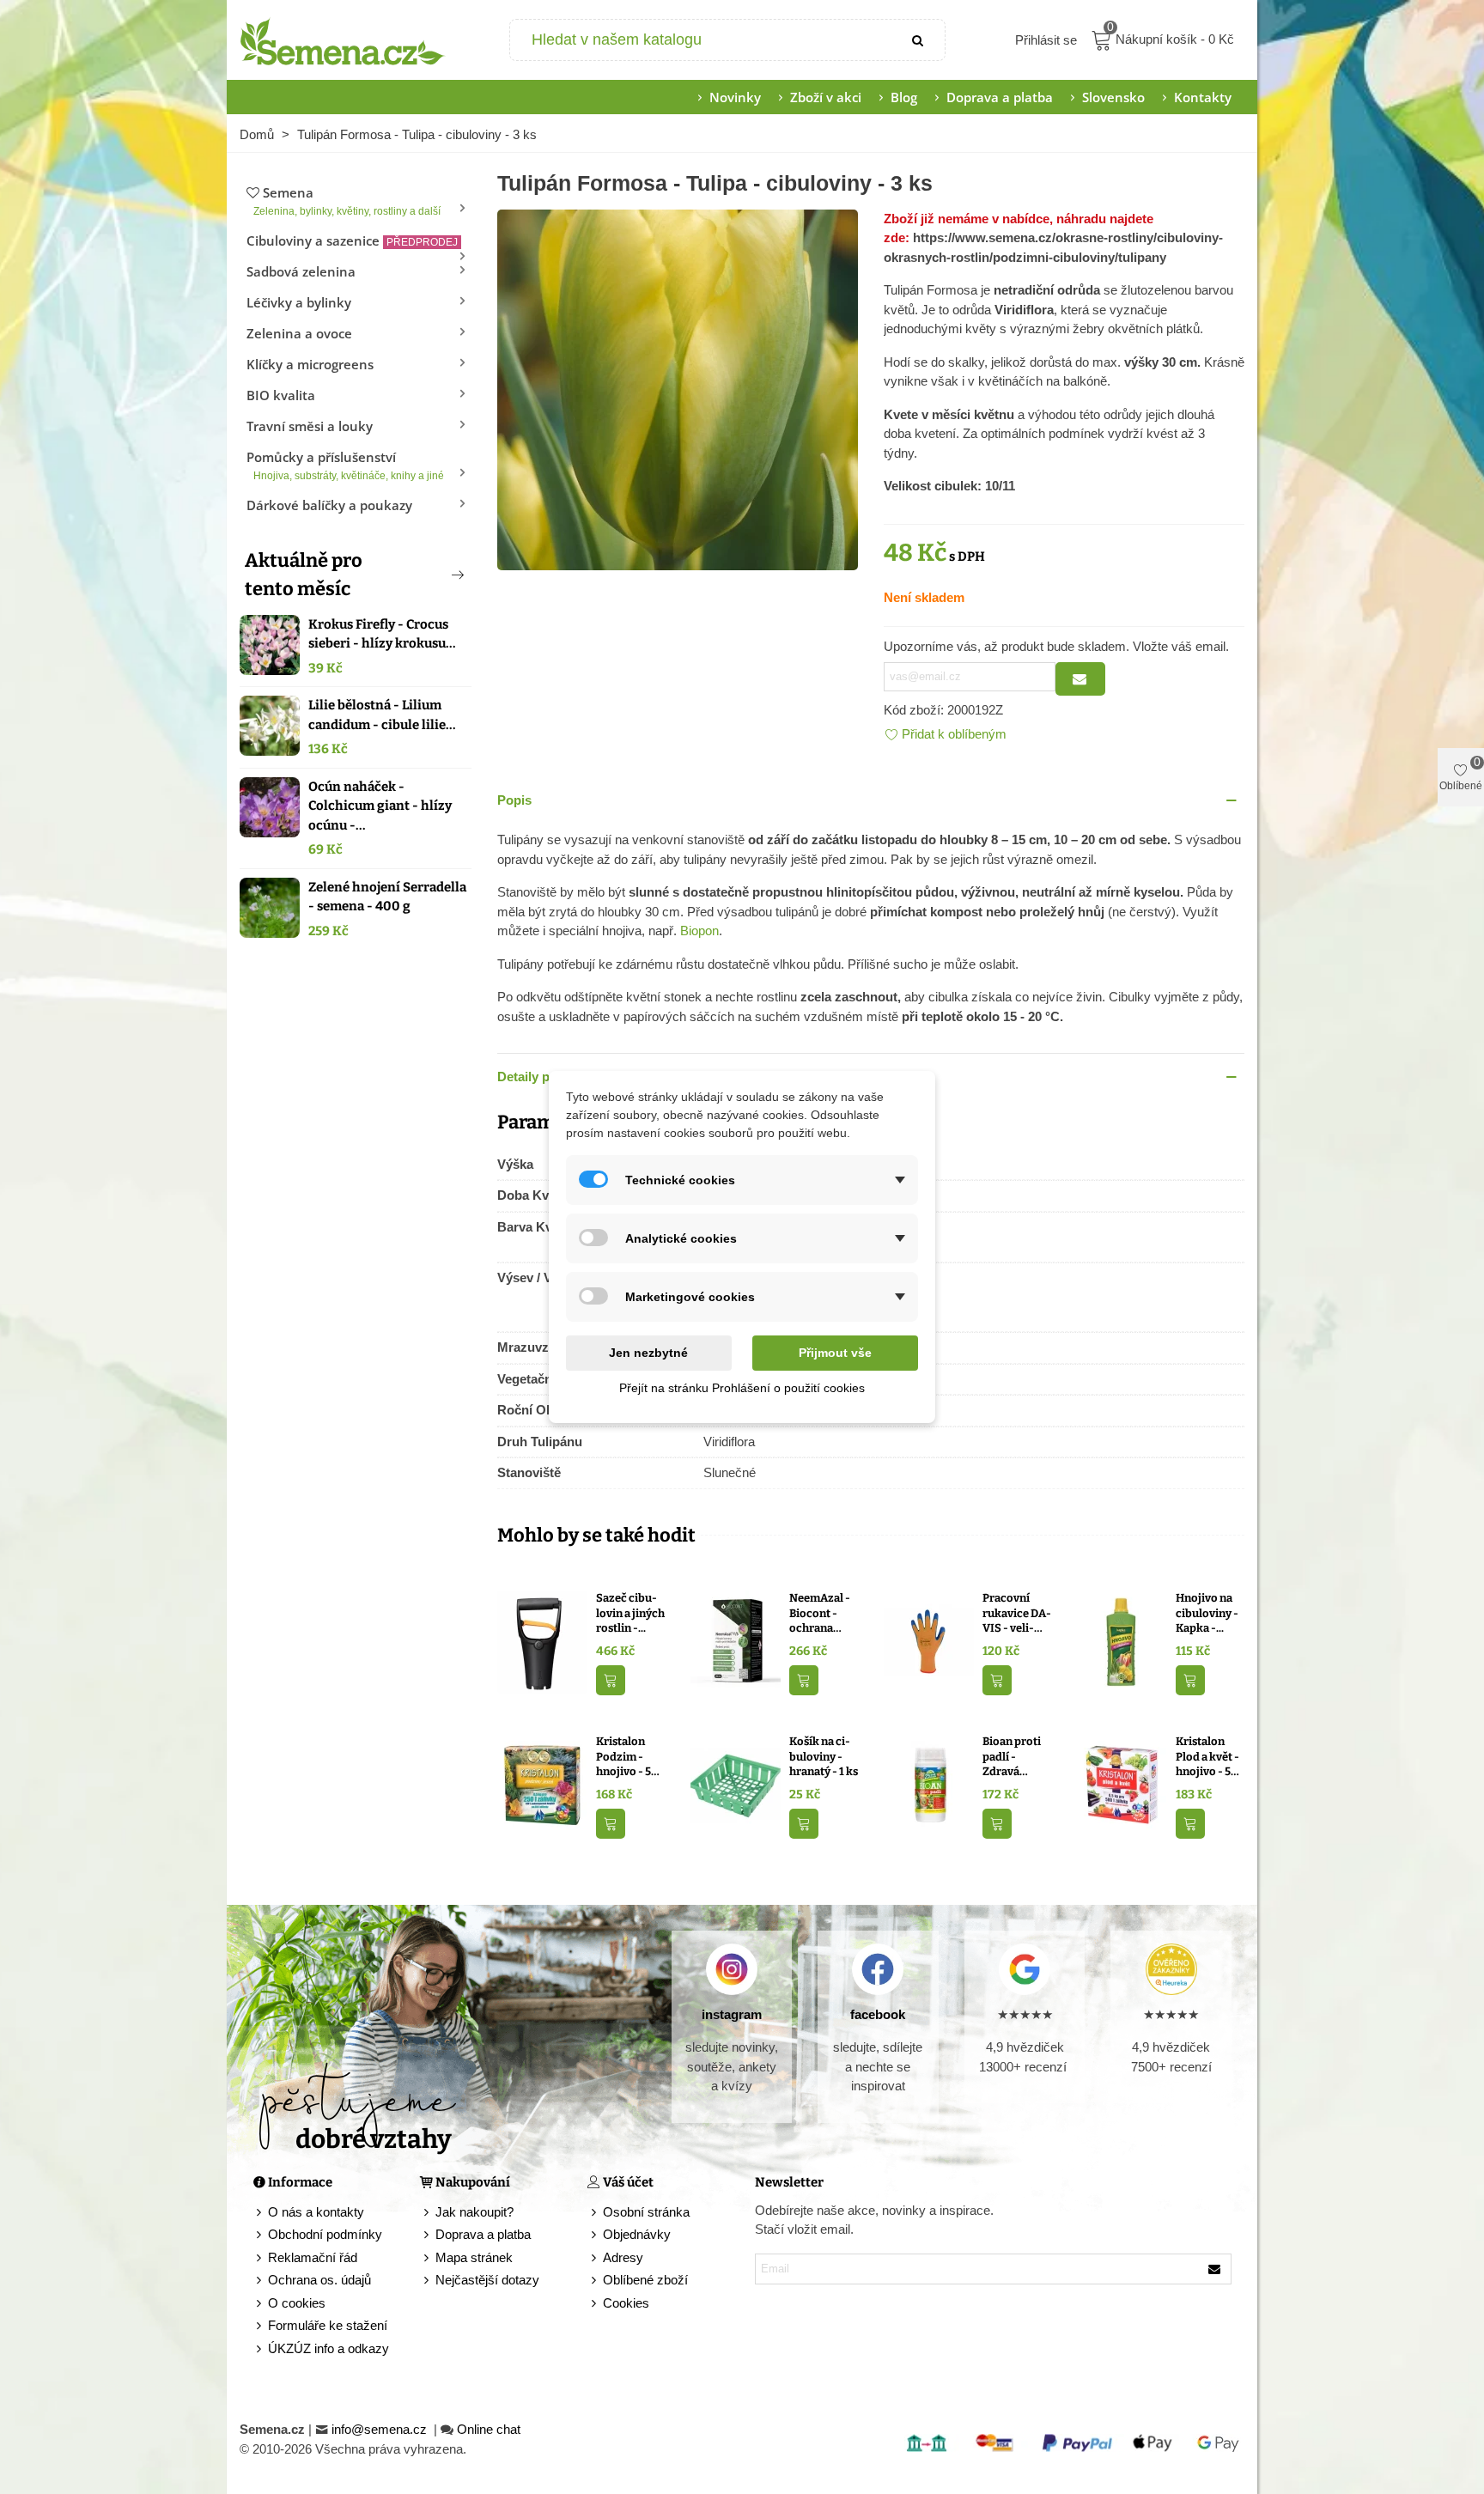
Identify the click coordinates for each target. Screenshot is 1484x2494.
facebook (878, 2014)
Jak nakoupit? (474, 2212)
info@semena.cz (381, 2429)
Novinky (735, 97)
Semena (347, 201)
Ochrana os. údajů (319, 2280)
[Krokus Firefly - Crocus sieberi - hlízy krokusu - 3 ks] (270, 645)
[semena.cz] (343, 40)
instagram (732, 2014)
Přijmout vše (835, 1353)
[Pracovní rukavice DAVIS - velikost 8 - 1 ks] (929, 1641)
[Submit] (919, 40)
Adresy (623, 2257)
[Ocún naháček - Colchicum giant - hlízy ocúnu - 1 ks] (270, 807)
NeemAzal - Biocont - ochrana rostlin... (820, 1614)
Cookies (626, 2303)
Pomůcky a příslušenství (345, 465)
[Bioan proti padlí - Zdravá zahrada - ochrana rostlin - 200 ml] (929, 1784)
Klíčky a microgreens (310, 364)
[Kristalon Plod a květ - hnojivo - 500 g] (1122, 1784)
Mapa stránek (474, 2257)
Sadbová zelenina (301, 271)
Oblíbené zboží (645, 2280)
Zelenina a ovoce (299, 333)
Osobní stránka (646, 2212)
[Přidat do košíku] (611, 1680)
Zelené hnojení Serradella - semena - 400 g (387, 897)
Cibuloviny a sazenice (352, 240)
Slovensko (1113, 97)
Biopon (699, 931)
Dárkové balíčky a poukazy (329, 505)
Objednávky (637, 2234)
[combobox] (702, 40)
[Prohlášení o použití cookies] (595, 2304)
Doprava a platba (1000, 97)
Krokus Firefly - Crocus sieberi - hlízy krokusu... (382, 634)
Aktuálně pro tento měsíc (304, 575)
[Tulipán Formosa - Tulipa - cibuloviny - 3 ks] (678, 388)
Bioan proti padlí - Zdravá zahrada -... (1012, 1757)
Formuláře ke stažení (328, 2325)
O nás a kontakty (316, 2212)
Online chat (489, 2429)
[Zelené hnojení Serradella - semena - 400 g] (270, 908)
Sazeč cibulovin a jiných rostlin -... (630, 1613)
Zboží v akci (826, 97)
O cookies (297, 2303)
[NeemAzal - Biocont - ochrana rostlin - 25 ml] (736, 1641)
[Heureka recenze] (1171, 1969)
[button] (429, 575)
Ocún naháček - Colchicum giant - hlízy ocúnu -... (380, 806)
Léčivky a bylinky (299, 302)
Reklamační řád (313, 2257)
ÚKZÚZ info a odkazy (328, 2348)
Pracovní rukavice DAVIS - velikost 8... (1017, 1614)
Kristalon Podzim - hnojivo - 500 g (630, 1757)
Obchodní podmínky (325, 2234)
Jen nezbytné (648, 1353)
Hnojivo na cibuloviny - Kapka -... (1207, 1613)
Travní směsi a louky (310, 426)
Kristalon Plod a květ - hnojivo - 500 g (1210, 1757)
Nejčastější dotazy (487, 2280)
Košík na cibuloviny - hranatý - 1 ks (824, 1756)
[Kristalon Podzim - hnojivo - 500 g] (542, 1784)
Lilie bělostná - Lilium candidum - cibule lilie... (382, 715)
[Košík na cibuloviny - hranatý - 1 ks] (736, 1784)
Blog (904, 97)
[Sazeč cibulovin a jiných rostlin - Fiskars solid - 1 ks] (542, 1641)
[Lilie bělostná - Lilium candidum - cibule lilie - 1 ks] (270, 726)
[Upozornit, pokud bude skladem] (1080, 679)
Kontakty (1203, 97)
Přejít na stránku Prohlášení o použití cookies (742, 1388)
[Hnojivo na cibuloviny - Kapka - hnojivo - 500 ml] (1122, 1641)
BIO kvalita (281, 395)
